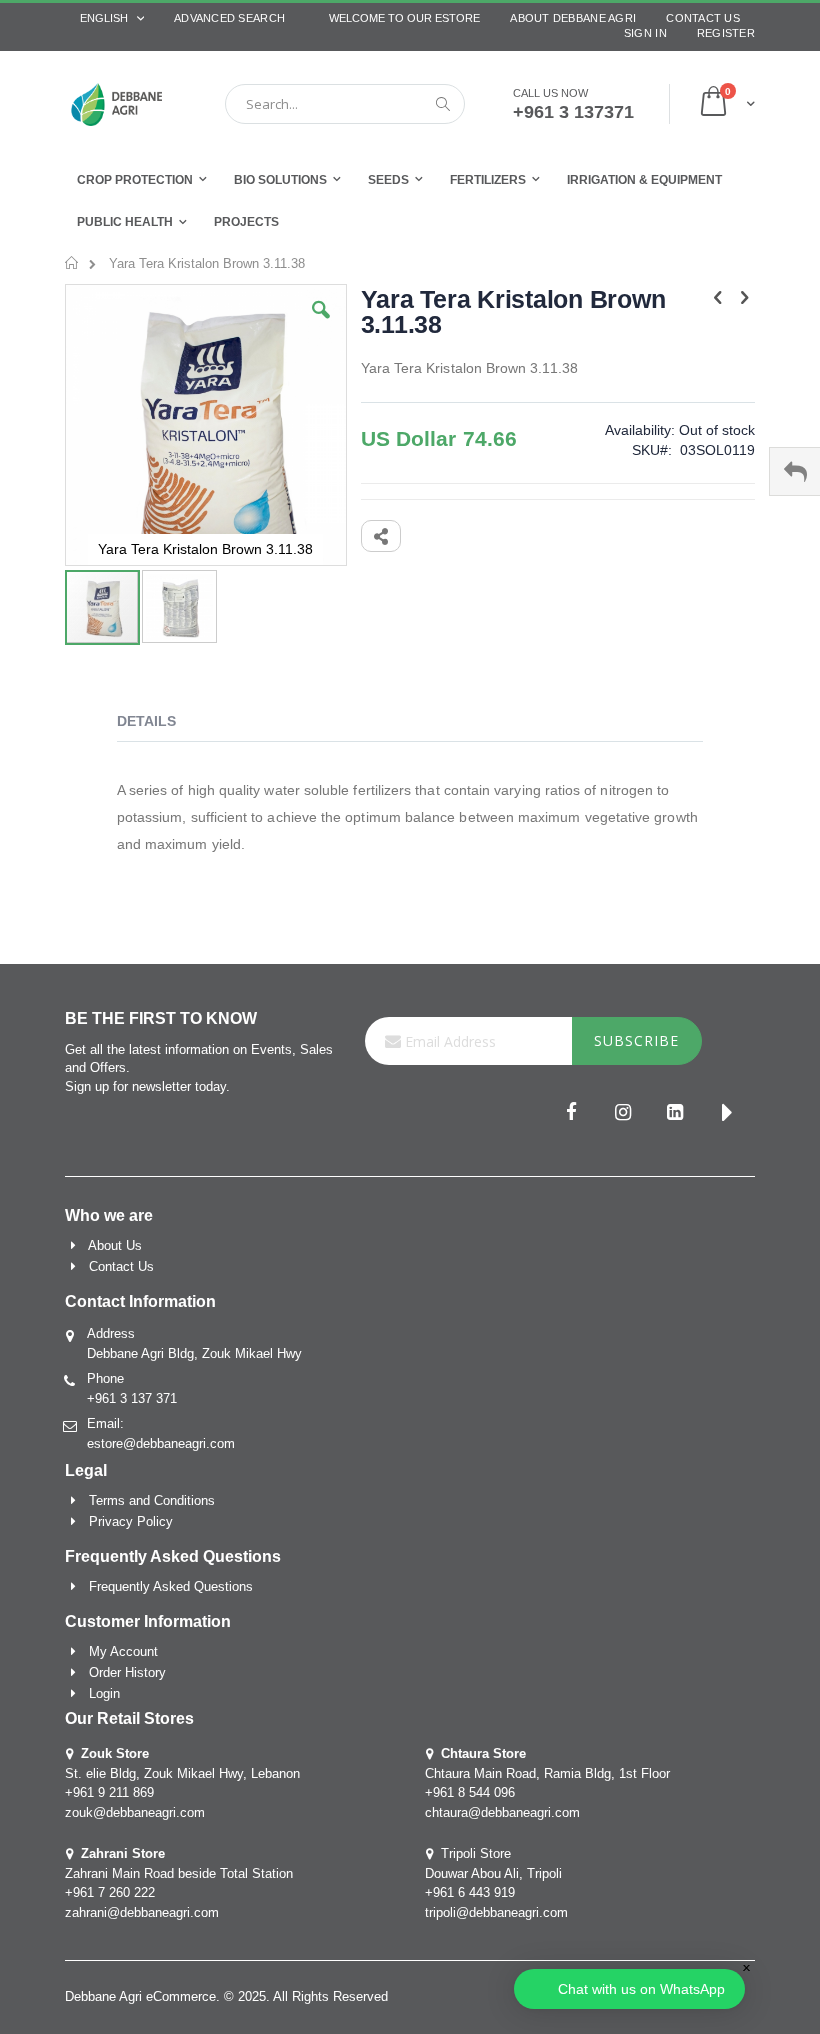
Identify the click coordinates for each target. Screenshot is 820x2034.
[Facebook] (571, 1114)
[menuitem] (246, 222)
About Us (115, 1245)
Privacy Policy (131, 1521)
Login (104, 1693)
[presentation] (161, 724)
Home (72, 263)
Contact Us (703, 18)
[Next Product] (744, 298)
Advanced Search (229, 18)
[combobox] (345, 104)
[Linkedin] (675, 1114)
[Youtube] (727, 1114)
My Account (123, 1651)
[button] (321, 325)
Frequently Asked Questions (171, 1586)
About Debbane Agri (573, 18)
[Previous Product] (718, 298)
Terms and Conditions (152, 1500)
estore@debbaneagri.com (161, 1443)
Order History (127, 1672)
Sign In (645, 33)
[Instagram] (623, 1114)
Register (726, 33)
